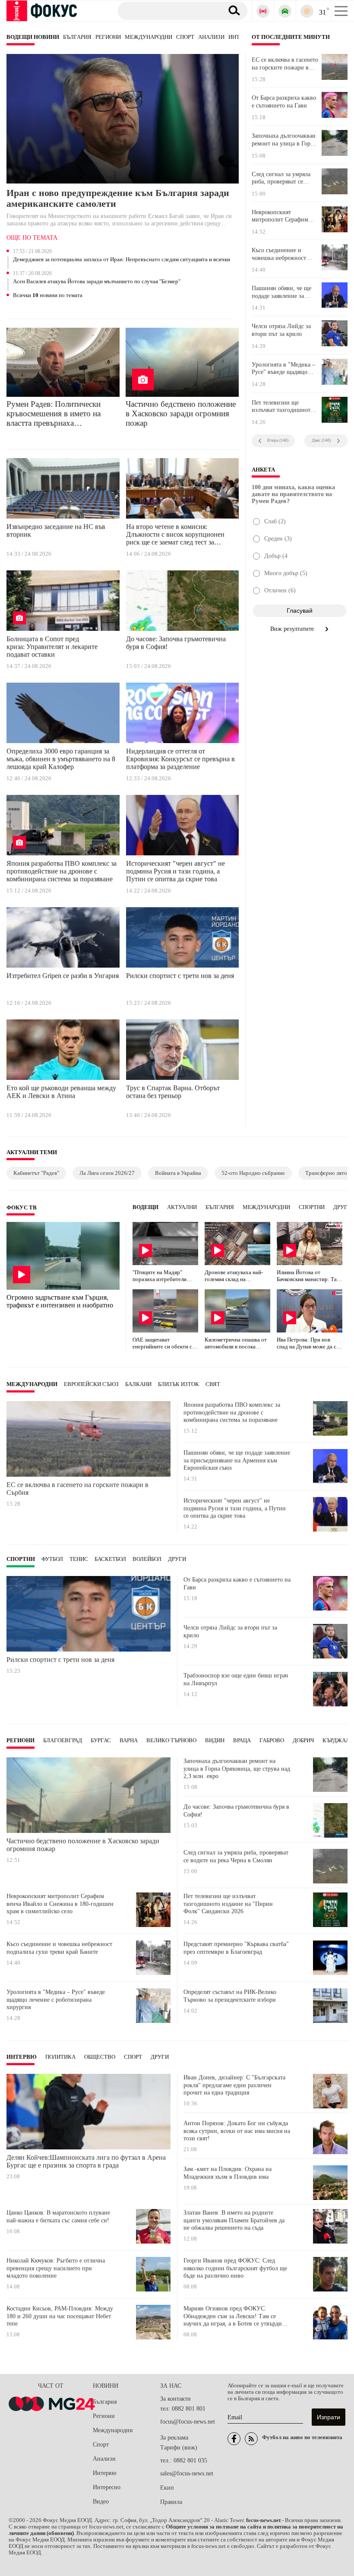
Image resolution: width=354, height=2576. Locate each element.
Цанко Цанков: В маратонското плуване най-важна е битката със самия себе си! (58, 2217)
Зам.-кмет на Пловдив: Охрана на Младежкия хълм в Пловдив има (228, 2173)
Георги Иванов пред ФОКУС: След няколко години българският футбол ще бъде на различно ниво (235, 2268)
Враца (242, 1741)
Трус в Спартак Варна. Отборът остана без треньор (173, 1092)
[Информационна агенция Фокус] (234, 2439)
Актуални (182, 1207)
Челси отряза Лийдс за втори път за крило (281, 330)
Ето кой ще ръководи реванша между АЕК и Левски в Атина (61, 1092)
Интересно (107, 2487)
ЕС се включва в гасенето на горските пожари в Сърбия (285, 64)
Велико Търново (171, 1741)
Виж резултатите (293, 629)
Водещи (145, 1207)
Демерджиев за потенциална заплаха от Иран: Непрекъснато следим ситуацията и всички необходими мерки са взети (122, 260)
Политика (60, 2057)
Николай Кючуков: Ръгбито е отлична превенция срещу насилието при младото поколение (56, 2268)
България (77, 37)
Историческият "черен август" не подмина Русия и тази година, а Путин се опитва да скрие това (175, 871)
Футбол (52, 1559)
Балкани (138, 1384)
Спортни (312, 1207)
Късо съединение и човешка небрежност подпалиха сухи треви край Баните (281, 254)
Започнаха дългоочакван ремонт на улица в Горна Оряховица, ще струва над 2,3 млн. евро (284, 140)
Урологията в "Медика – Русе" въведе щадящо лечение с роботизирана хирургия (283, 369)
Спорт (185, 37)
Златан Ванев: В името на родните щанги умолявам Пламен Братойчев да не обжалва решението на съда (234, 2220)
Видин (215, 1741)
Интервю (22, 2057)
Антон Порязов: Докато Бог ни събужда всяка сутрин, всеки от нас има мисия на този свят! (237, 2131)
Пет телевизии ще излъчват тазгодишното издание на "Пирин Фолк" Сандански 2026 (283, 407)
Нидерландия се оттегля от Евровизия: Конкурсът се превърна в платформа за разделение (180, 759)
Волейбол (147, 1559)
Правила (171, 2502)
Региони (108, 37)
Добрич (303, 1741)
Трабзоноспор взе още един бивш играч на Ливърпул (236, 1679)
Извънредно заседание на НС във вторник (56, 530)
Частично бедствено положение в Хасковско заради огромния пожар (181, 413)
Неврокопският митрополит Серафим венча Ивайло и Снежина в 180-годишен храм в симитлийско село (285, 216)
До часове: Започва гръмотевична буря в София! (176, 643)
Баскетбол (110, 1559)
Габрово (272, 1741)
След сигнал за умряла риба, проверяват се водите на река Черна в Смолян (282, 178)
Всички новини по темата (48, 295)
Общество (100, 2057)
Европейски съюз (91, 1384)
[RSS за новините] (251, 2439)
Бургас (101, 1741)
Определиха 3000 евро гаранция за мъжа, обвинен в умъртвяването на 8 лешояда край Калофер (61, 759)
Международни (149, 37)
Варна (129, 1741)
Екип (167, 2488)
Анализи (211, 37)
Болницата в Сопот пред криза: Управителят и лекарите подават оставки (52, 647)
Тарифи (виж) (179, 2448)
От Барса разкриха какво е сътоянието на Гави (284, 102)
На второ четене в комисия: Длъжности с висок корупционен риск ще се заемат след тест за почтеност (175, 536)
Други (342, 1207)
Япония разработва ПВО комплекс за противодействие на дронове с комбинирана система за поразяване (62, 871)
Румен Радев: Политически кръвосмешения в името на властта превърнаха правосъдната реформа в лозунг (62, 414)
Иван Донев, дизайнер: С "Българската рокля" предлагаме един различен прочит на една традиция (234, 2085)
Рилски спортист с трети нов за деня (180, 976)
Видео (101, 2502)
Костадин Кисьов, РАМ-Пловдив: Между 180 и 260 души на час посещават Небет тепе (60, 2316)
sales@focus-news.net (187, 2473)
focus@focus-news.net (188, 2422)
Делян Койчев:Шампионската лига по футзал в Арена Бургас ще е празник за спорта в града (86, 2161)
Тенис (79, 1559)
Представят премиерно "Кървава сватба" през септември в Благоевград (236, 1948)
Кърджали (338, 1741)
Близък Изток (179, 1384)
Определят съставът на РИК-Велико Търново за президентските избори (230, 1996)
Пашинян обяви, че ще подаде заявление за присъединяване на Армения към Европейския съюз (281, 292)
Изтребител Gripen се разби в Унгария (63, 976)
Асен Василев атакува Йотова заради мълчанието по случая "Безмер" (97, 282)
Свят (213, 1384)
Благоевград (63, 1741)
